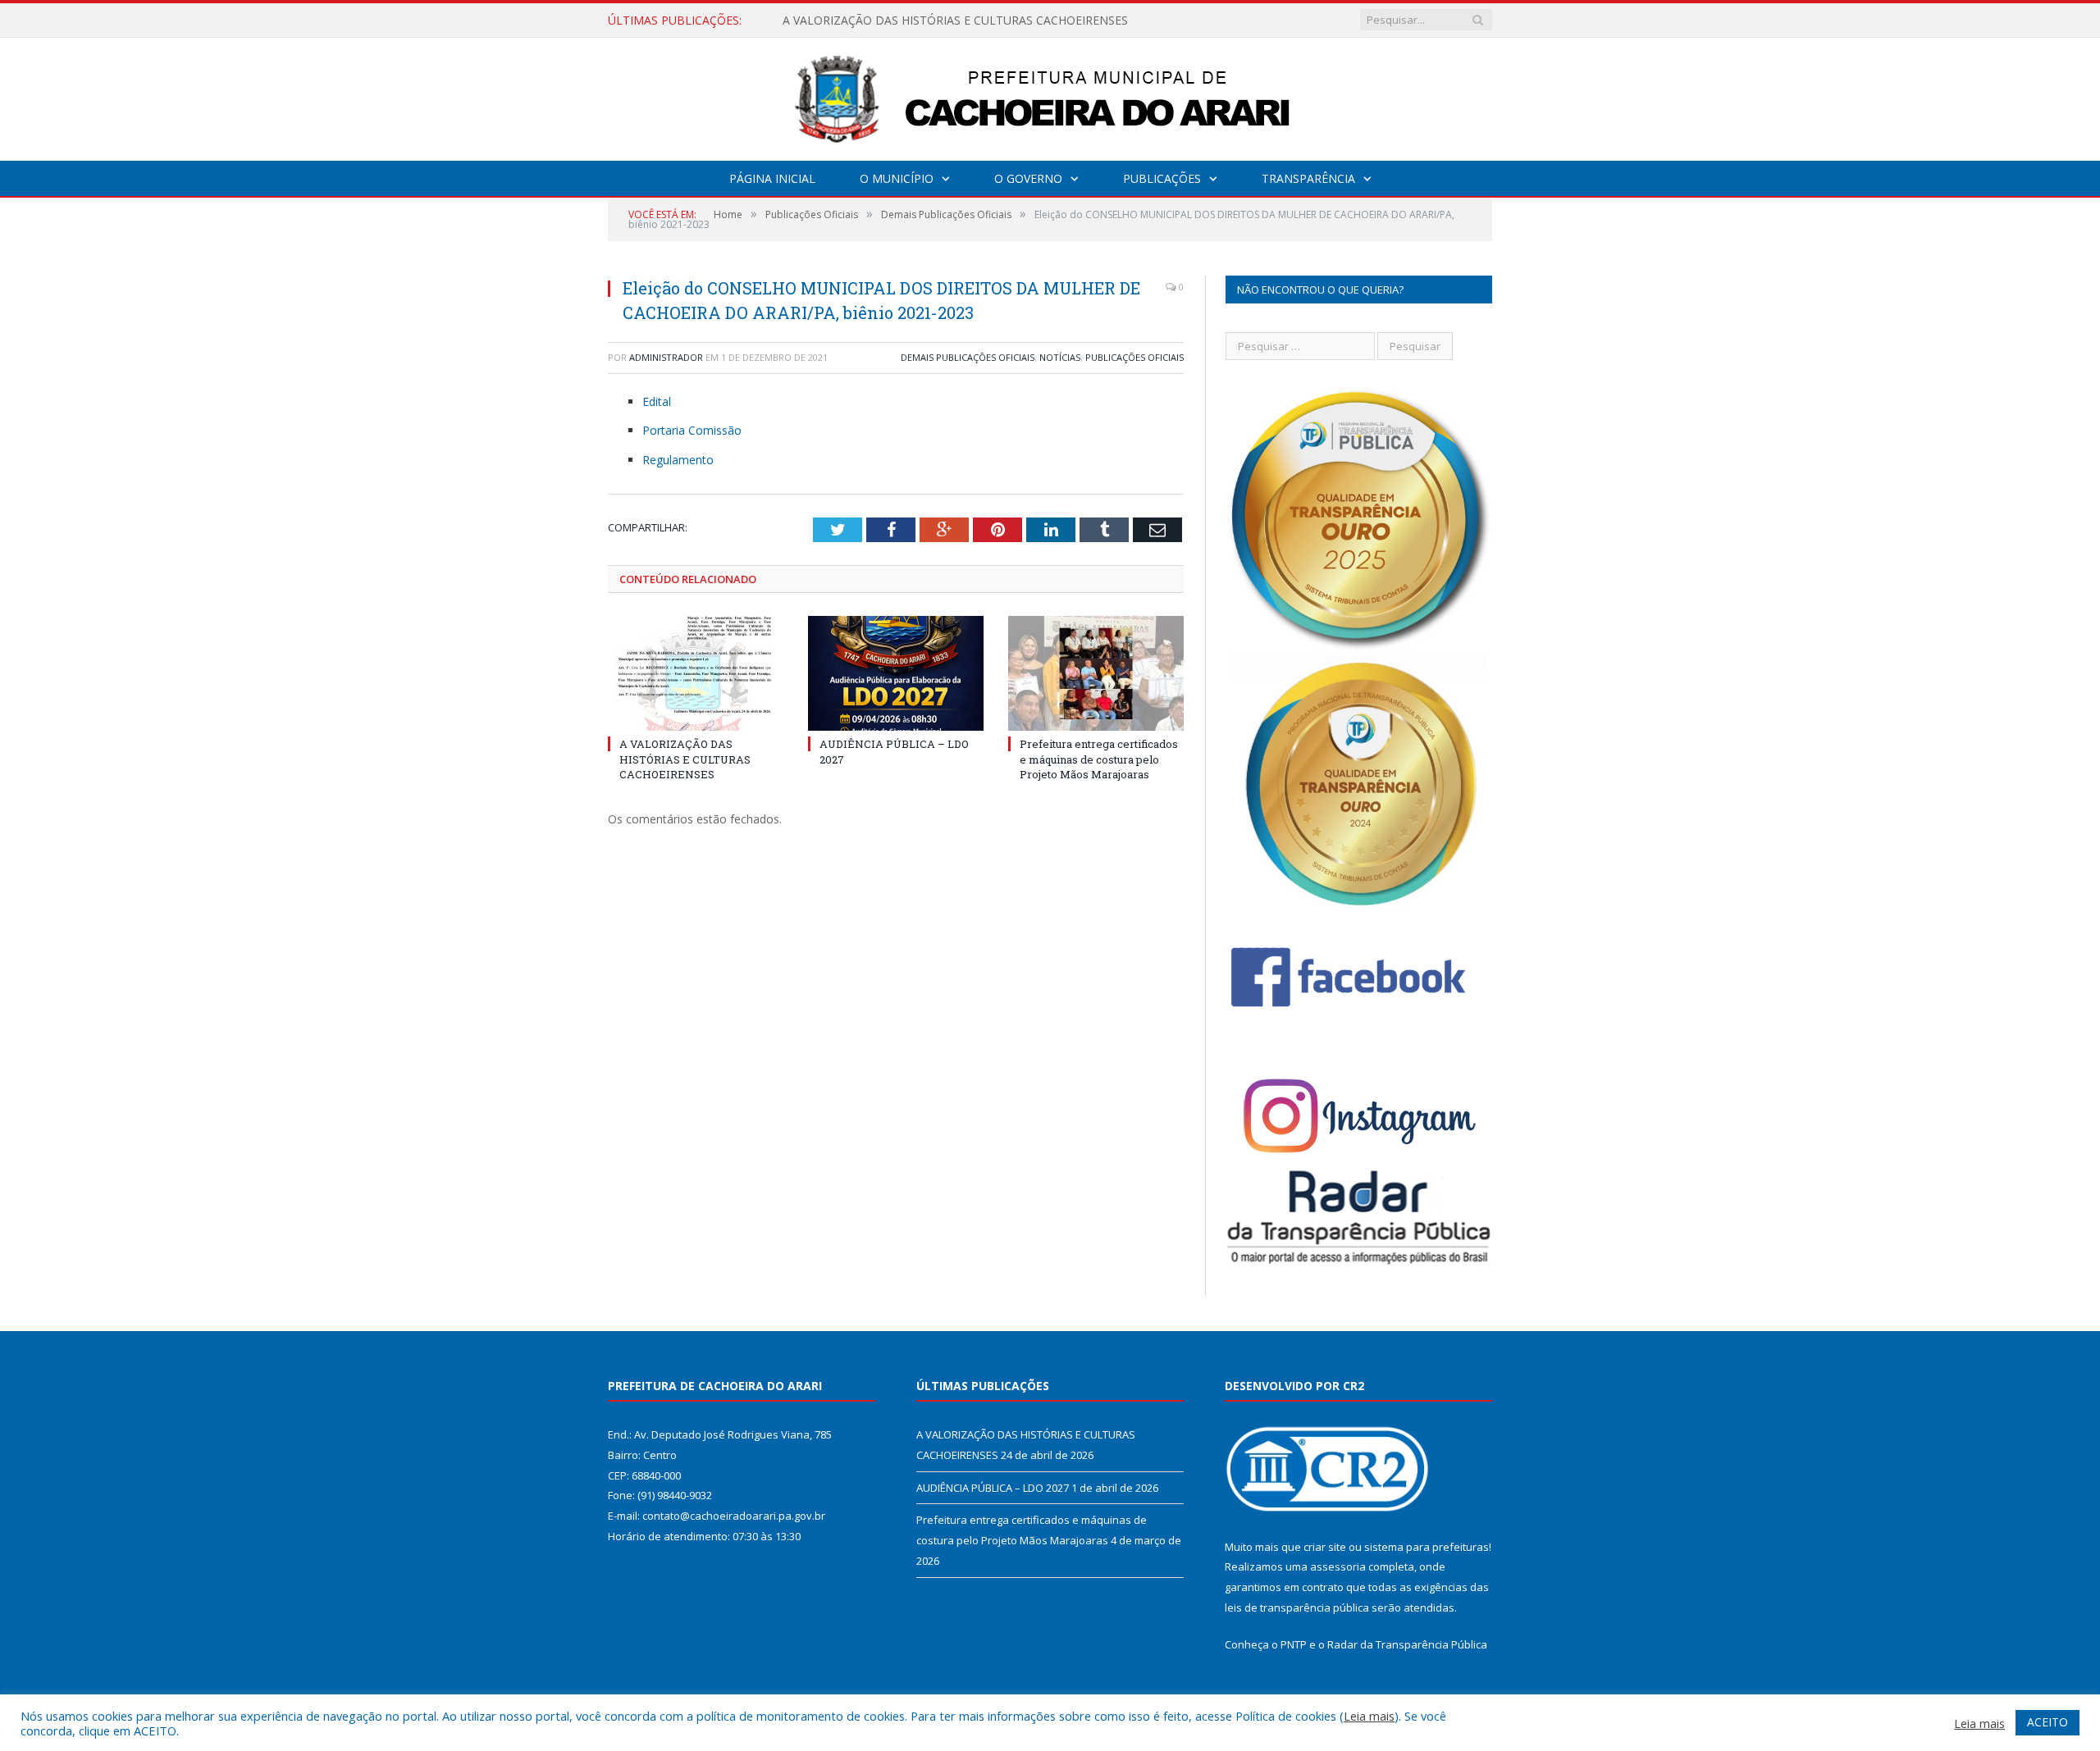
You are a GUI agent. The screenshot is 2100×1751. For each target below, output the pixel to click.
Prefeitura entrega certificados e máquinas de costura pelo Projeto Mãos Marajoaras (1099, 759)
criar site (1325, 1547)
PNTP (1294, 1644)
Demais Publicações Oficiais (968, 357)
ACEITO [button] (2047, 1722)
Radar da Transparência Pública (1407, 1644)
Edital (657, 401)
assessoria (1338, 1566)
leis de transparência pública (1297, 1607)
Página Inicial (772, 178)
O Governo (1028, 178)
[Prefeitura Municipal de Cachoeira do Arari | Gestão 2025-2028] (1050, 96)
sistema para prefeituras (1427, 1547)
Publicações (1162, 178)
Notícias (1060, 357)
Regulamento (678, 460)
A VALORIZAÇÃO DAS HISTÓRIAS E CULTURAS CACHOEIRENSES (685, 759)
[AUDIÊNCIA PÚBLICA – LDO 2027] (896, 673)
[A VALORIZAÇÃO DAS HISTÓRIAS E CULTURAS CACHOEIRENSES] (696, 673)
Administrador (666, 357)
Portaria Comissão (692, 430)
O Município (897, 178)
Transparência (1308, 178)
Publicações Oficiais (1134, 357)
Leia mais (1369, 1716)
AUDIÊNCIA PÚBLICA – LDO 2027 (873, 21)
